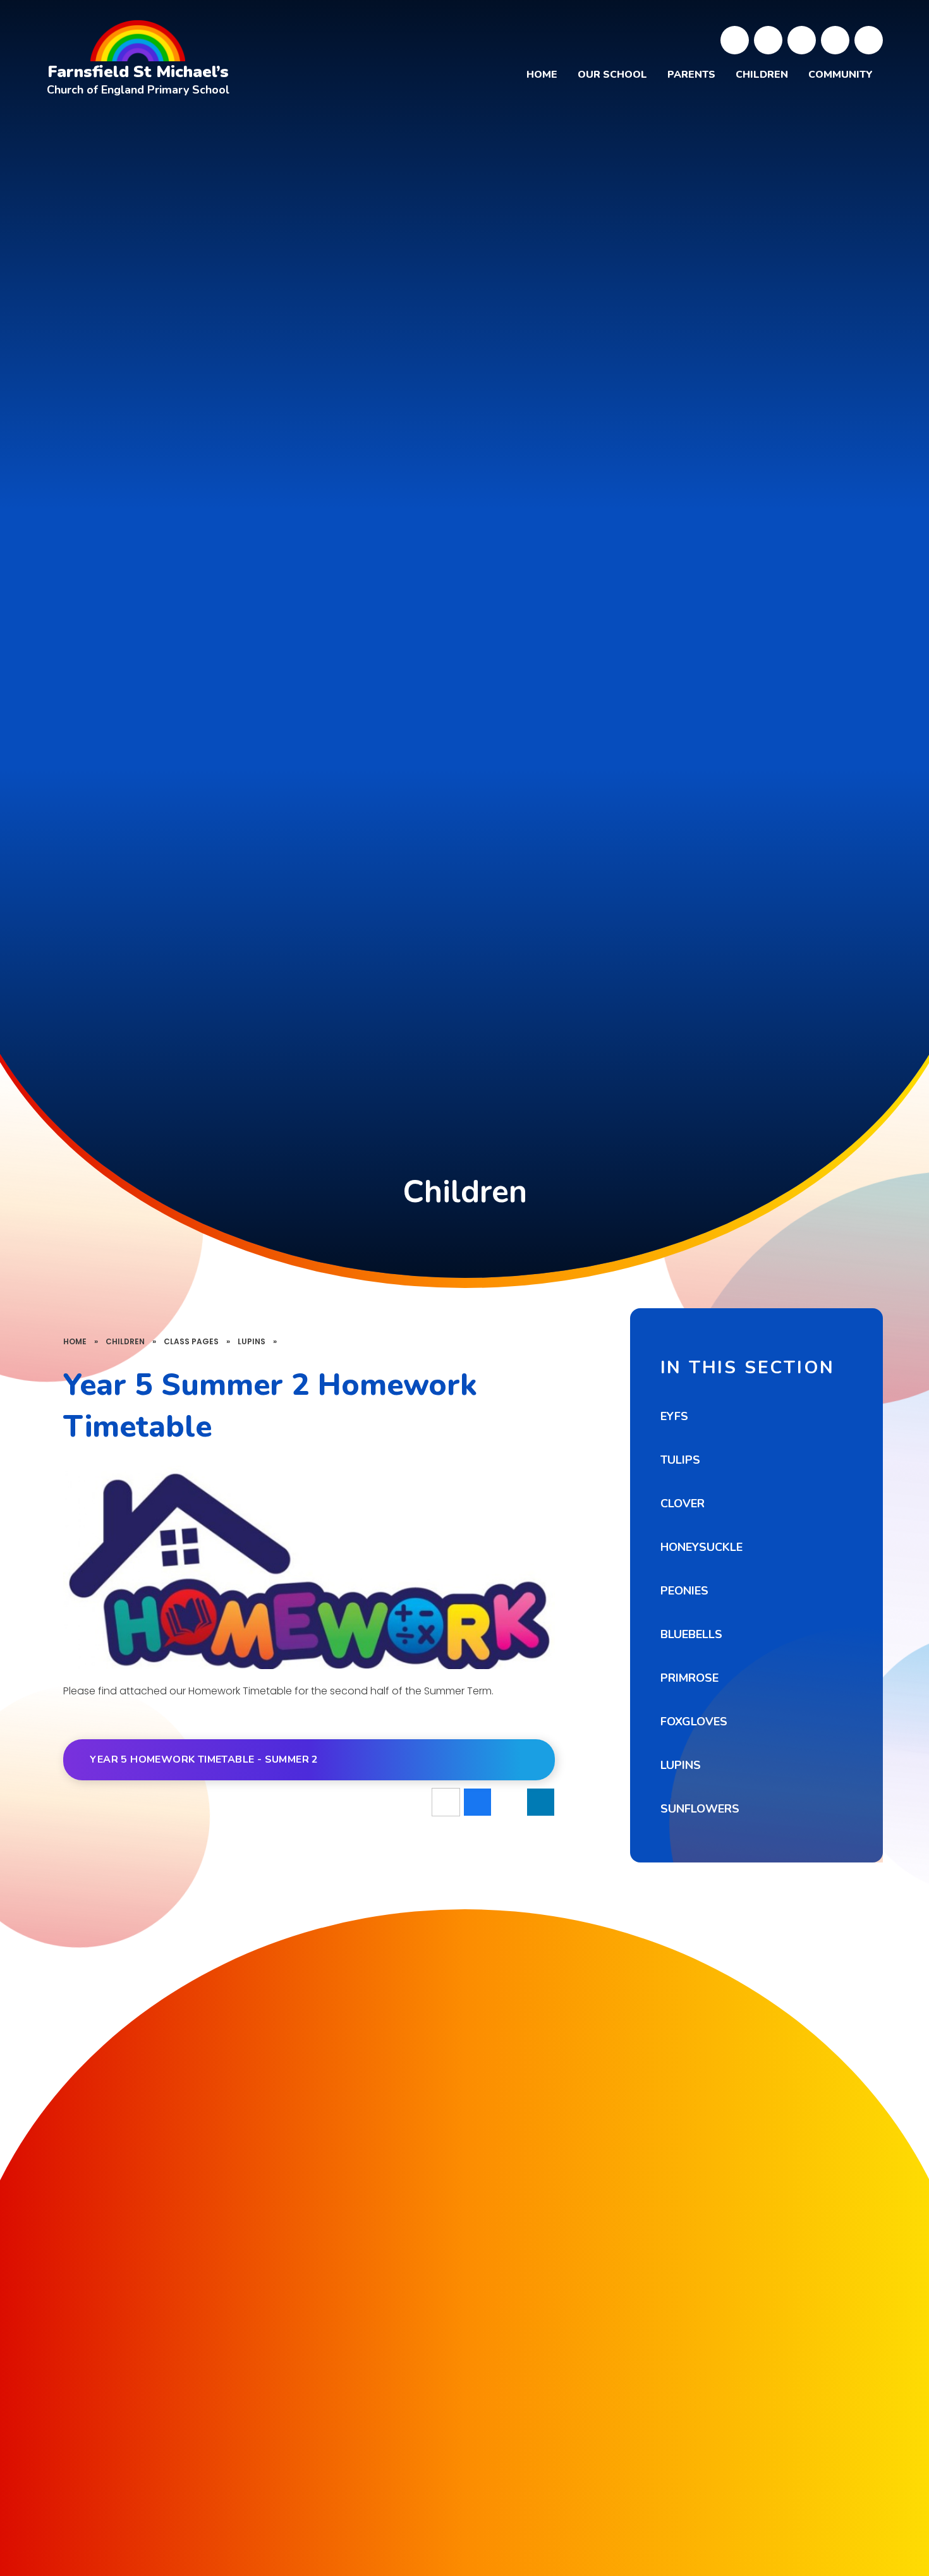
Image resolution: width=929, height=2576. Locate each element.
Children (125, 1341)
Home (75, 1341)
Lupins (252, 1341)
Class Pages (191, 1341)
